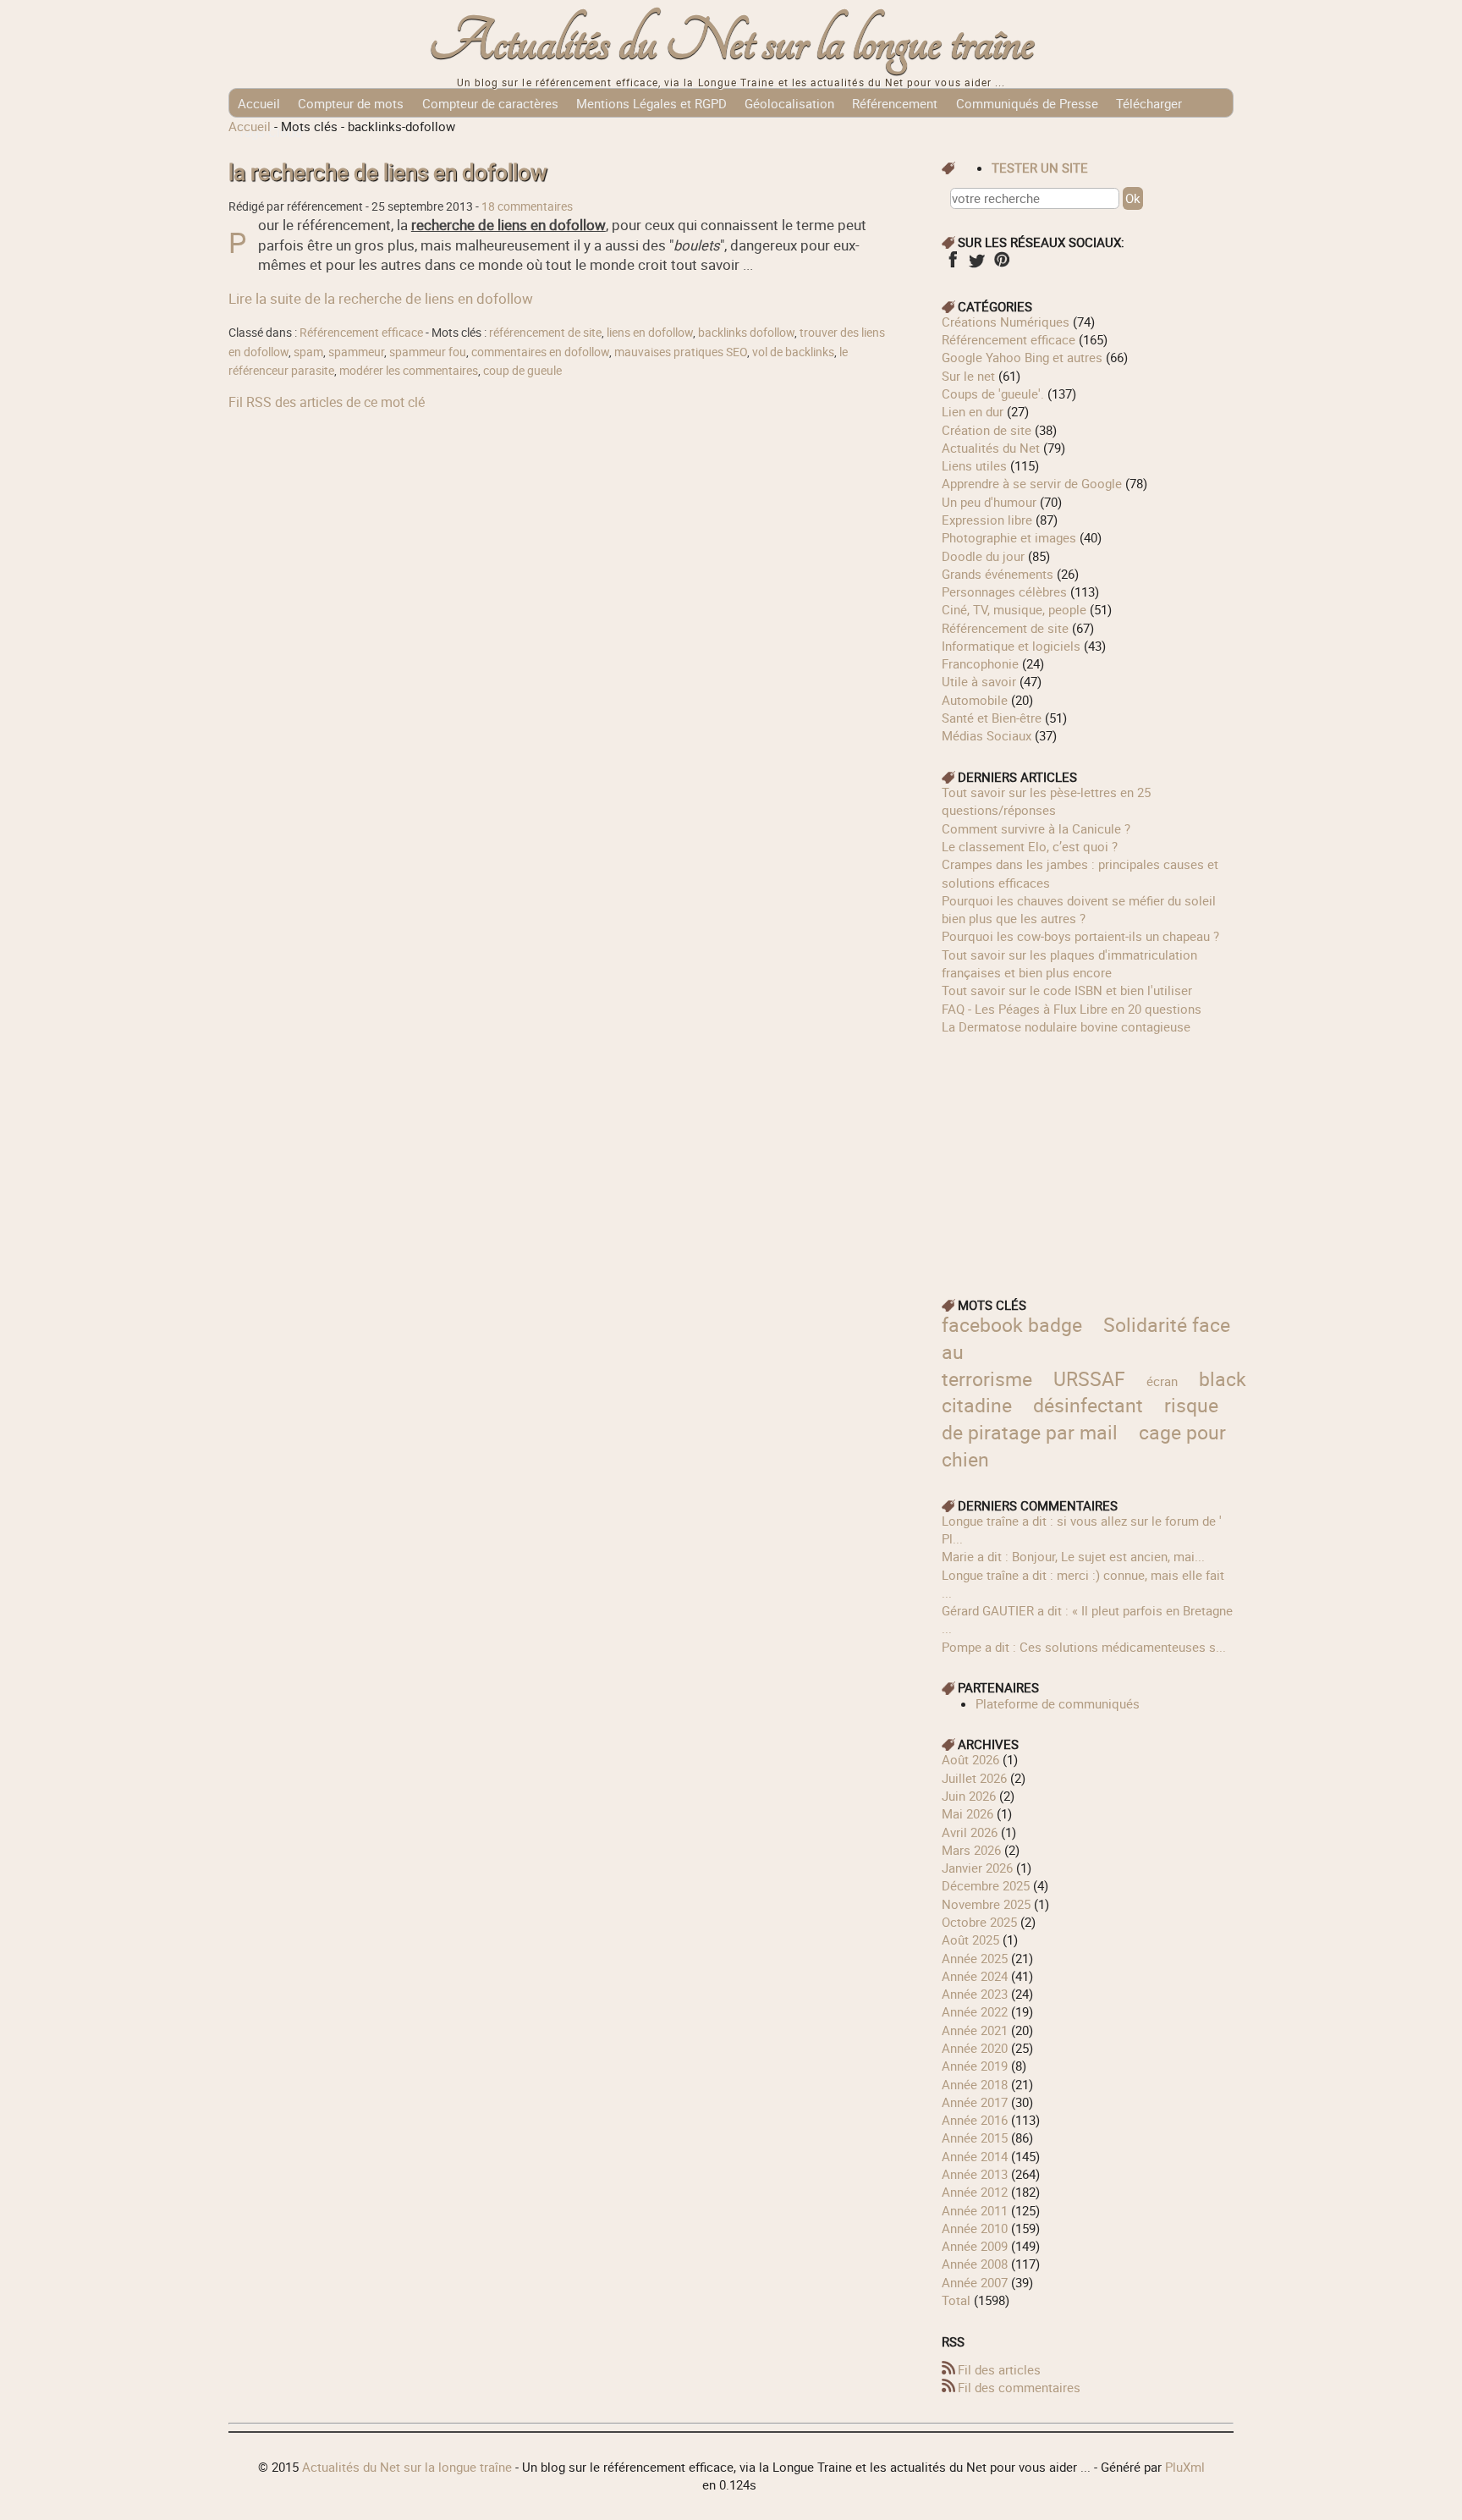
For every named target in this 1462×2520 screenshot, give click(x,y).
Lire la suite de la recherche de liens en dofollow (381, 298)
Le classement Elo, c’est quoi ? (1030, 846)
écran (1162, 1381)
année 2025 (975, 1958)
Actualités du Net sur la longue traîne (731, 43)
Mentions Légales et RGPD (651, 103)
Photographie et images (1009, 537)
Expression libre (987, 520)
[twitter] (977, 265)
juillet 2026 (974, 1778)
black (1223, 1379)
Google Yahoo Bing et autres (1022, 357)
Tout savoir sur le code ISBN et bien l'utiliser (1067, 990)
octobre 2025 (979, 1922)
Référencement (895, 103)
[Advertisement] (1088, 1154)
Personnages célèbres (1004, 591)
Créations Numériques (1006, 322)
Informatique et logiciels (1011, 646)
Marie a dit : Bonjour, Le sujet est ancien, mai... (1073, 1556)
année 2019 (975, 2066)
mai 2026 (967, 1813)
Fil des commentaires (1019, 2387)
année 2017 (975, 2102)
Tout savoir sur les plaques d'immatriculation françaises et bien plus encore (1069, 963)
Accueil (259, 103)
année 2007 (975, 2282)
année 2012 (975, 2192)
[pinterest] (1001, 265)
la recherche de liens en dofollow (388, 172)
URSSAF (1089, 1379)
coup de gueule (522, 371)
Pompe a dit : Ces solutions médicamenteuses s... (1084, 1647)
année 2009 (975, 2246)
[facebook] (952, 265)
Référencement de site (1005, 628)
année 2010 (975, 2228)
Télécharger (1149, 103)
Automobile (975, 700)
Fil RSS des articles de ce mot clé (327, 402)
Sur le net (968, 376)
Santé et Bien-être (992, 718)
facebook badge (1012, 1325)
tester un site (1040, 168)
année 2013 (975, 2174)
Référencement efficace (361, 333)
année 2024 (975, 1976)
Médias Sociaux (987, 735)
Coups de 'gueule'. (993, 393)
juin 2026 (969, 1796)
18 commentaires (527, 206)
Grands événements (998, 574)
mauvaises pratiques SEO (681, 352)
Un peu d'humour (989, 502)
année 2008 (975, 2264)
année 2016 (975, 2120)
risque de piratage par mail (1080, 1419)
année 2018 (975, 2084)
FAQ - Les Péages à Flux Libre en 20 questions (1072, 1009)
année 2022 (975, 2011)
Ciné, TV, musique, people (1014, 609)
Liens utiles (974, 465)
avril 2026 (970, 1832)
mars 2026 (971, 1850)
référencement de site (545, 333)
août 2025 (970, 1940)
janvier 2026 (977, 1868)
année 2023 (975, 1994)
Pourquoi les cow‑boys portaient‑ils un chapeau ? (1080, 936)
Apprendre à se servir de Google (1032, 483)
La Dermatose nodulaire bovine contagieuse (1066, 1026)
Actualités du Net (991, 448)
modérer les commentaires (409, 371)
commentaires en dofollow (540, 352)
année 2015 (975, 2138)
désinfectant (1088, 1405)
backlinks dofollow (746, 333)
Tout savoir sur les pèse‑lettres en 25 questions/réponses (1046, 801)
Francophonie (980, 663)
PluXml (1185, 2467)
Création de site (987, 430)
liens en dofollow (650, 333)
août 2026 (970, 1759)
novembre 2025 (986, 1904)
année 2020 (975, 2048)
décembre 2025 (986, 1885)
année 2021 (975, 2030)
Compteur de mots (351, 103)
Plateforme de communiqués (1058, 1703)
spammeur (356, 352)
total (958, 2300)
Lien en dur (973, 411)
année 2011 (975, 2210)
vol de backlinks (793, 352)
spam (308, 352)
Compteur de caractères (490, 103)
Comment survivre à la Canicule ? (1036, 828)
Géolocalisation (789, 103)
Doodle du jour (983, 556)
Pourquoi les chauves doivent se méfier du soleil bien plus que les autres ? (1079, 909)
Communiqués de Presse (1027, 103)
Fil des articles (999, 2369)
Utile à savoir (979, 681)
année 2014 (975, 2156)
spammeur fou (428, 352)
